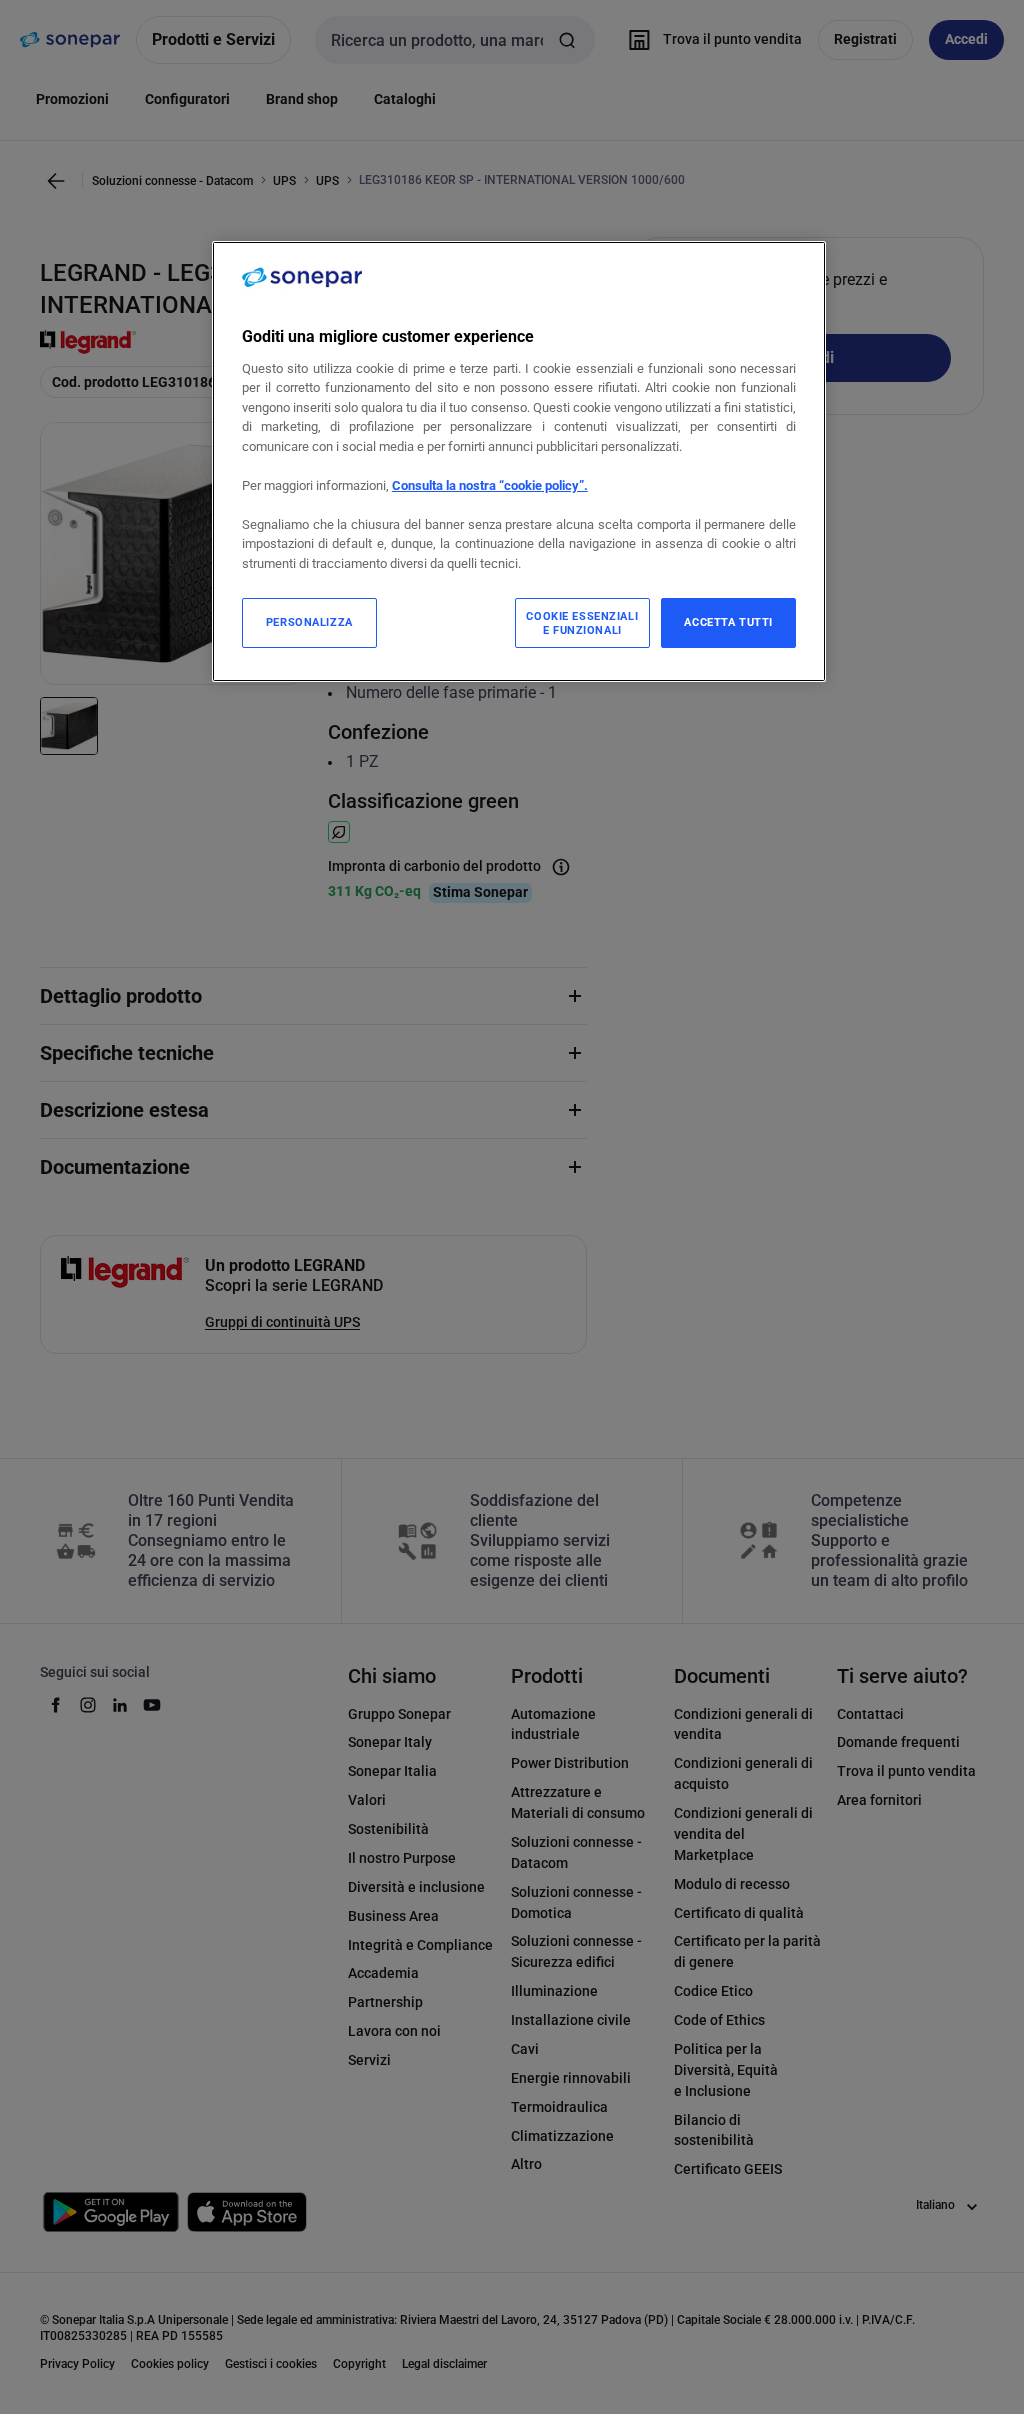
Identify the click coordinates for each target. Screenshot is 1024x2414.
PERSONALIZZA (309, 622)
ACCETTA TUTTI (728, 622)
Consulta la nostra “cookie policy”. (490, 485)
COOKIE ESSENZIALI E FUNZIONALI (582, 623)
